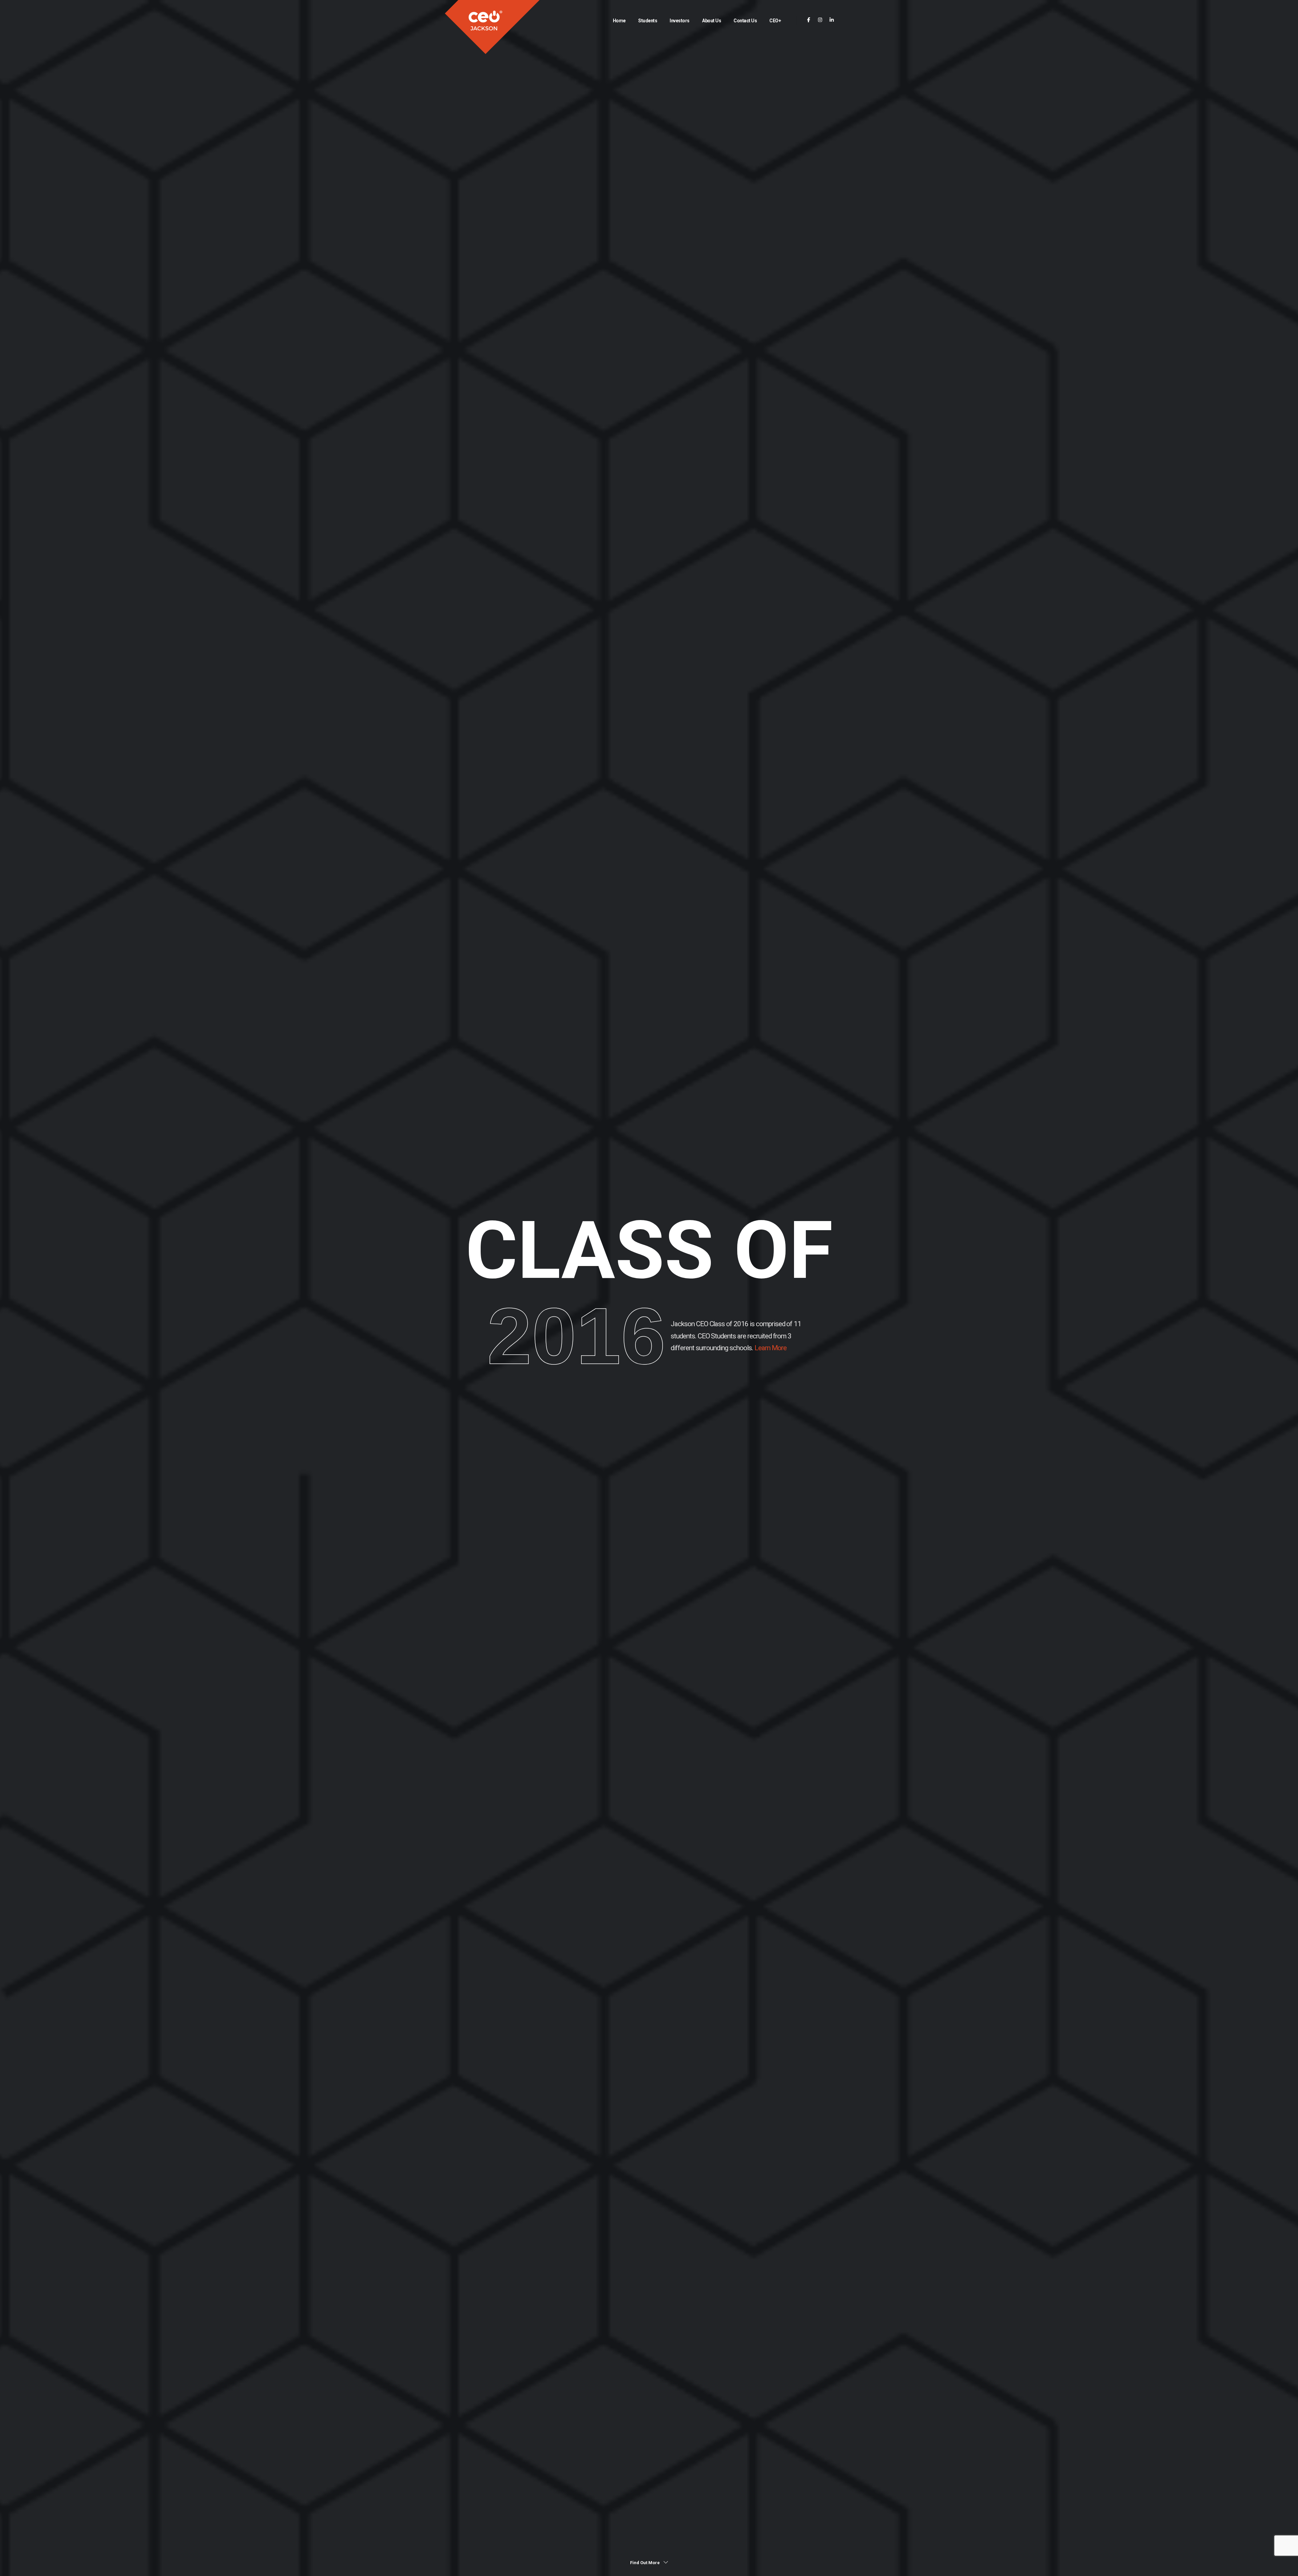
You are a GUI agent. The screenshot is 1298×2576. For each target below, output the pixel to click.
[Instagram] (820, 20)
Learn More (770, 1348)
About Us (712, 21)
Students (648, 21)
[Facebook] (809, 20)
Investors (680, 21)
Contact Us (745, 21)
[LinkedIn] (832, 20)
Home (619, 21)
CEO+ (775, 21)
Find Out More (645, 2563)
